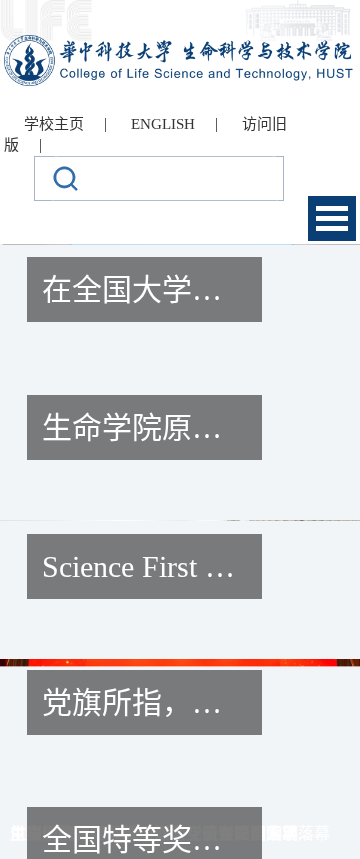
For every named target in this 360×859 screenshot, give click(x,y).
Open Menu (332, 218)
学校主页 (54, 124)
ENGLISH (163, 124)
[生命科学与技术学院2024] (180, 43)
